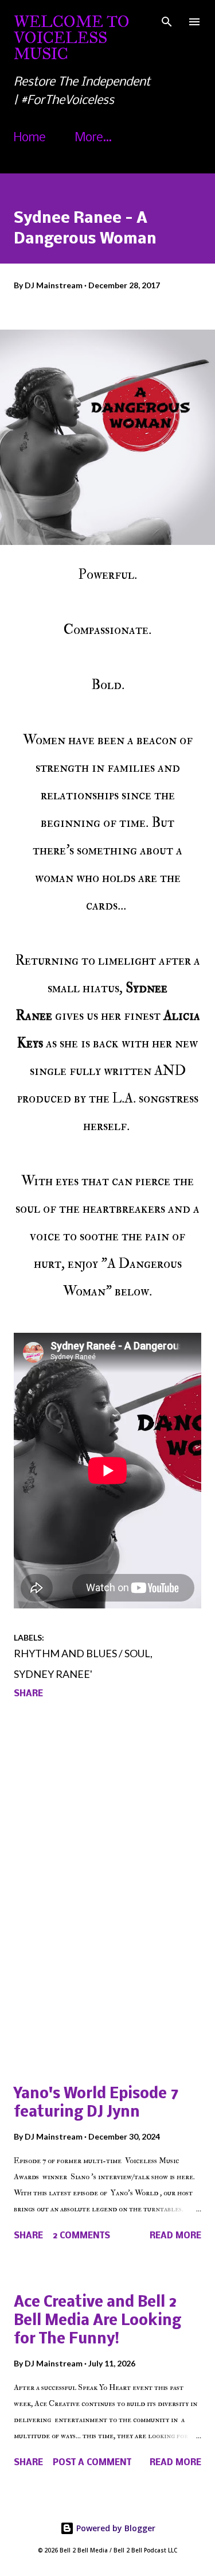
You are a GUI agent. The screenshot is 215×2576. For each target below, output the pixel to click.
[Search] (167, 21)
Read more (175, 2236)
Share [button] (28, 1694)
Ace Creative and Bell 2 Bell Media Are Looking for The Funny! (97, 2321)
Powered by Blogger (115, 2528)
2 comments (81, 2236)
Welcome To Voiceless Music (72, 38)
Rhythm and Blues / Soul (82, 1653)
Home (30, 138)
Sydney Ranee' (53, 1674)
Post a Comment (92, 2463)
